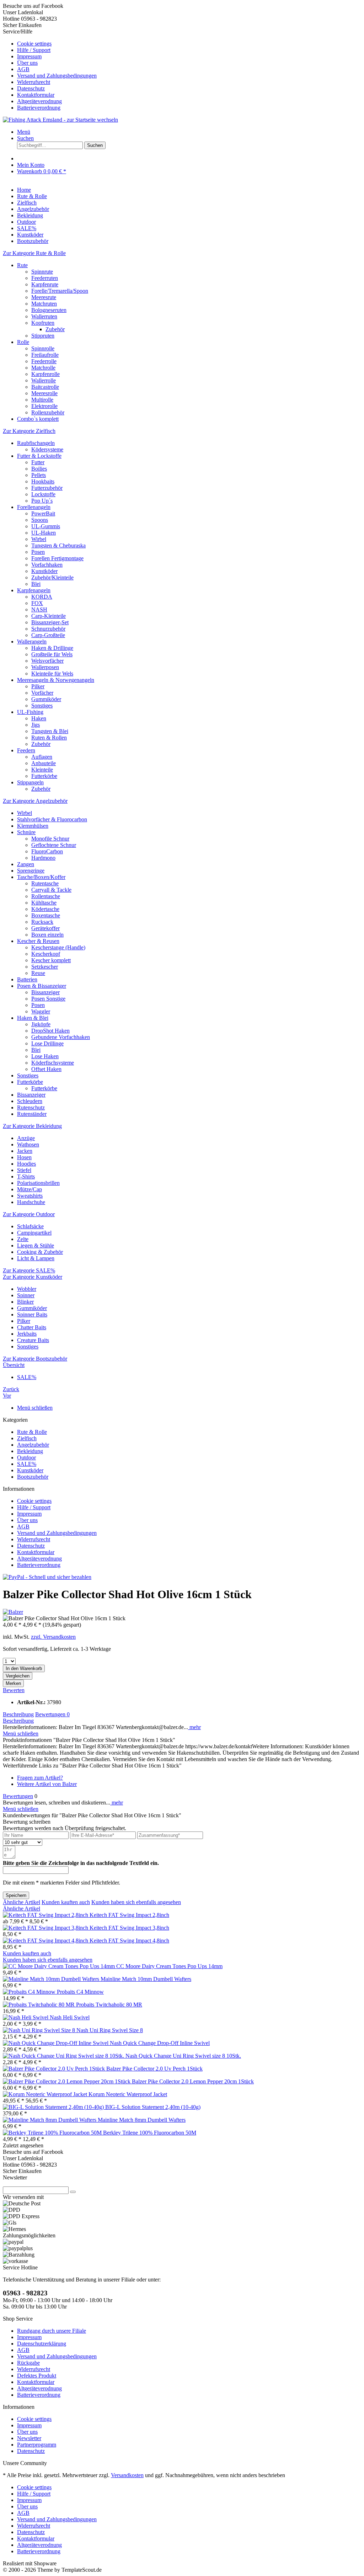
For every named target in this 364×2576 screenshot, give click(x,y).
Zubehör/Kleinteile (52, 577)
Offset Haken (46, 1069)
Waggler (41, 1011)
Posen (38, 552)
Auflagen (42, 757)
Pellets (39, 475)
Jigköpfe (41, 1024)
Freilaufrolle (45, 355)
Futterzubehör (47, 488)
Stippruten (43, 336)
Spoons (40, 520)
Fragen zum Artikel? (40, 1778)
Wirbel (39, 539)
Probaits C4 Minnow (80, 1992)
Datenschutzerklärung (42, 2344)
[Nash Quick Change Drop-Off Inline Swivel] (56, 2043)
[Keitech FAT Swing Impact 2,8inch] (46, 1915)
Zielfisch (27, 1438)
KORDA (42, 597)
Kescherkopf (46, 954)
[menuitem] (189, 44)
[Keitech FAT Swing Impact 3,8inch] (46, 1928)
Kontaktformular (36, 95)
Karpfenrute (45, 284)
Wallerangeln (32, 642)
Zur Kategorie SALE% (29, 1270)
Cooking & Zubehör (40, 1252)
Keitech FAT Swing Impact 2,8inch (129, 1915)
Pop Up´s (42, 501)
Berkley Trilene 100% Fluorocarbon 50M (150, 2133)
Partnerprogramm (37, 2445)
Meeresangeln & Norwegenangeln (56, 680)
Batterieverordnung (39, 108)
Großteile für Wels (52, 654)
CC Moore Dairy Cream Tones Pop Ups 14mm (169, 1966)
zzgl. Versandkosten (53, 1637)
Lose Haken (45, 1056)
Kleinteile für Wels (52, 674)
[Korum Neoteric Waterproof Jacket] (46, 2094)
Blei (36, 584)
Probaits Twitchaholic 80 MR (109, 2005)
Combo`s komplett (38, 419)
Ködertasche (45, 909)
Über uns (27, 63)
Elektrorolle (44, 406)
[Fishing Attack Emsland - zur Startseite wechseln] (60, 120)
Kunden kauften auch (66, 1902)
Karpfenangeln (34, 590)
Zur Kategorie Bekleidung (32, 1126)
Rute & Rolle (32, 1432)
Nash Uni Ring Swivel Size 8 (110, 2030)
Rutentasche (45, 883)
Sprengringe (31, 871)
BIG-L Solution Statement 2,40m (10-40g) (153, 2107)
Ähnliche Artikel (22, 1902)
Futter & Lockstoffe (39, 456)
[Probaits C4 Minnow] (30, 1992)
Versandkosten (127, 2475)
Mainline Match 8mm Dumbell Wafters (142, 2120)
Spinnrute (42, 272)
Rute (22, 265)
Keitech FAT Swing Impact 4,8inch (129, 1941)
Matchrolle (43, 368)
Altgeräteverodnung (39, 101)
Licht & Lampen (36, 1258)
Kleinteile (42, 770)
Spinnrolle (43, 348)
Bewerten (14, 1690)
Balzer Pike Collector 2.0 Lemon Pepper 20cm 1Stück (193, 2081)
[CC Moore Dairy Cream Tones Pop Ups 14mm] (60, 1966)
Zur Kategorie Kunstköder (33, 1277)
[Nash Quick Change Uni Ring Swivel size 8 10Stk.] (64, 2056)
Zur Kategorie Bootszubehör (35, 1359)
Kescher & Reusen (38, 941)
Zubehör (55, 329)
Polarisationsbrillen (38, 1183)
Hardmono (43, 858)
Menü (24, 132)
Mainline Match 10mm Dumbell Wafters (146, 1979)
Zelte (23, 1239)
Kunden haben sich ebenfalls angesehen (136, 1902)
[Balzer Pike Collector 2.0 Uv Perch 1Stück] (55, 2069)
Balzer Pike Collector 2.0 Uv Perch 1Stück (154, 2069)
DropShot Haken (50, 1031)
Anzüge (26, 1138)
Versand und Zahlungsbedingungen (57, 76)
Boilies (39, 469)
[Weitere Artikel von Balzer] (13, 1612)
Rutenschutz (31, 1107)
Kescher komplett (51, 960)
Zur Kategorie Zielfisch (29, 431)
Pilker (38, 686)
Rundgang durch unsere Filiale (52, 2331)
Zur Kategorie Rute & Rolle (34, 253)
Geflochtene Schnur (54, 845)
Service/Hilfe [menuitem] (50, 70)
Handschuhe (31, 1202)
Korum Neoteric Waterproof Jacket (128, 2094)
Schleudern (30, 1101)
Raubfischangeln (36, 443)
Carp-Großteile (48, 635)
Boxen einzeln (47, 935)
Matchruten (44, 304)
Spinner (26, 1295)
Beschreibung (18, 1714)
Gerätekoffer (45, 928)
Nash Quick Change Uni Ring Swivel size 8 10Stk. (183, 2056)
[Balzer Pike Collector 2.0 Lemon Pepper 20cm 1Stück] (67, 2081)
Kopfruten (43, 323)
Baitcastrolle (45, 387)
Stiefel (24, 1170)
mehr (194, 1727)
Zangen (26, 864)
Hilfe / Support (34, 50)
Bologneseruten (49, 310)
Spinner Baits (32, 1314)
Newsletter (29, 2438)
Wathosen (28, 1144)
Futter (38, 462)
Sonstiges (42, 706)
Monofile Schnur (50, 839)
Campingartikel (34, 1233)
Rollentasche (46, 896)
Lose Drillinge (47, 1043)
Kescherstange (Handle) (58, 947)
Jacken (25, 1151)
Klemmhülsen (33, 826)
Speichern (16, 1895)
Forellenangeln (34, 507)
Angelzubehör (33, 1445)
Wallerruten (44, 316)
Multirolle (42, 400)
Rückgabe (28, 2363)
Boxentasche (46, 915)
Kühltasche (44, 903)
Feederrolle (44, 361)
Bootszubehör (33, 1477)
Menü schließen (35, 1408)
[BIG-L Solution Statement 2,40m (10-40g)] (54, 2107)
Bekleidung (30, 1451)
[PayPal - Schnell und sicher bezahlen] (47, 1577)
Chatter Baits (32, 1327)
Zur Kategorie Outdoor (29, 1214)
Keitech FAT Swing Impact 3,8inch (129, 1928)
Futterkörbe (44, 776)
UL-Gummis (46, 526)
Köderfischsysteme (53, 1063)
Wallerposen (45, 667)
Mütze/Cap (30, 1189)
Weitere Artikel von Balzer (47, 1784)
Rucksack (42, 922)
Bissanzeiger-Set (50, 622)
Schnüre (26, 832)
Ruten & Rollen (49, 738)
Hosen (24, 1157)
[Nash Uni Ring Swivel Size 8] (40, 2030)
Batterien (27, 979)
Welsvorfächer (47, 661)
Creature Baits (33, 1340)
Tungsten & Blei (50, 731)
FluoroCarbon (47, 851)
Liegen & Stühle (36, 1245)
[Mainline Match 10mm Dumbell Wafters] (52, 1979)
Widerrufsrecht (34, 82)
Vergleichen (18, 1676)
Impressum (29, 56)
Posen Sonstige (48, 999)
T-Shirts (26, 1176)
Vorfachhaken (47, 565)
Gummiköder (46, 699)
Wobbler (27, 1289)
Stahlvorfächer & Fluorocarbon (52, 819)
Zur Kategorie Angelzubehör (35, 801)
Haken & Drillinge (52, 648)
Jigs (36, 725)
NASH (39, 609)
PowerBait (43, 513)
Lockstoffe (43, 494)
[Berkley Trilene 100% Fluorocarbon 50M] (53, 2133)
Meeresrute (44, 297)
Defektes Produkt (37, 2376)
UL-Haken (44, 533)
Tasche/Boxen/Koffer (41, 877)
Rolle (23, 342)
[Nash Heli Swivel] (26, 2017)
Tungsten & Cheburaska (58, 545)
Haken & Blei (33, 1018)
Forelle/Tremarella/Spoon (60, 291)
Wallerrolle (44, 380)
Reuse (38, 973)
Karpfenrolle (45, 374)
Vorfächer (42, 693)
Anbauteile (44, 763)
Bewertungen (52, 1714)
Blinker (25, 1302)
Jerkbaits (27, 1334)
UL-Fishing (30, 712)
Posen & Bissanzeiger (42, 986)
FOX (37, 603)
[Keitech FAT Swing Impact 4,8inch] (46, 1941)
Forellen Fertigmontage (57, 558)
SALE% (27, 1464)
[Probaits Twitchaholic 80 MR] (39, 2005)
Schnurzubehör (48, 629)
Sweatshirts (30, 1196)
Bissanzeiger (45, 992)
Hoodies (26, 1164)
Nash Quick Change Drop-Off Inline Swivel (160, 2043)
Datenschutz (31, 88)
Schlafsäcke (30, 1226)
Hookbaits (43, 481)
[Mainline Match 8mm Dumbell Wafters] (50, 2120)
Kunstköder (44, 571)
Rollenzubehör (48, 412)
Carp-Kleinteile (49, 616)
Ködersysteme (47, 449)
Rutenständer (32, 1114)
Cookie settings (34, 44)
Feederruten (45, 278)
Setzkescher (45, 967)
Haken (39, 718)
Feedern (26, 750)
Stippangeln (30, 782)
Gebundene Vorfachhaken (61, 1037)
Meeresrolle (44, 393)
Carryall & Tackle (51, 890)
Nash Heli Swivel (70, 2017)
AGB (23, 69)
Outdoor (26, 1457)
